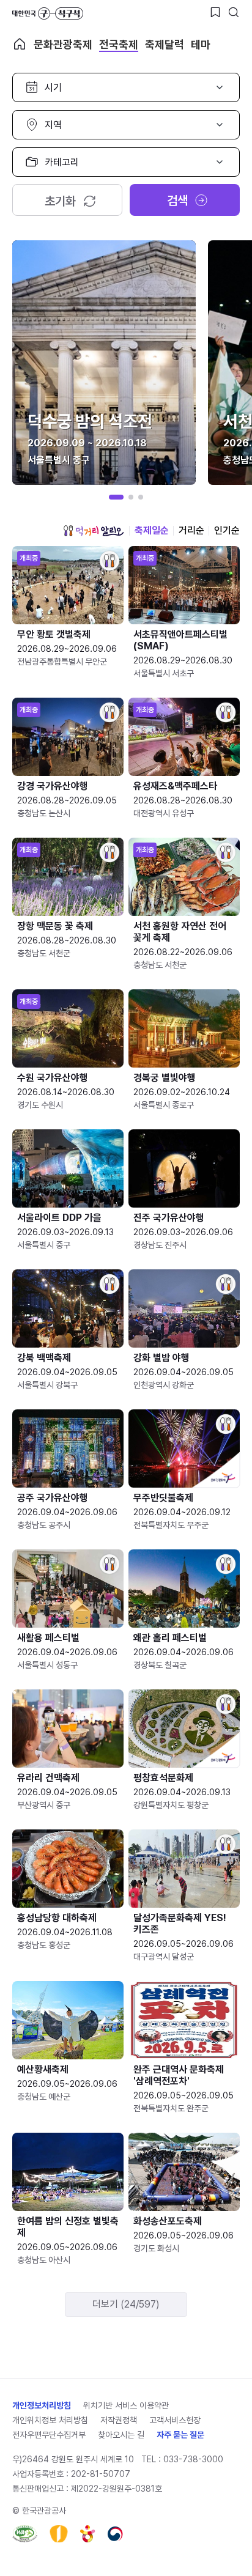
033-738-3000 (193, 2459)
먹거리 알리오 (94, 531)
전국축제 (119, 44)
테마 (201, 44)
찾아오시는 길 (121, 2435)
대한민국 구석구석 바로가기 (48, 13)
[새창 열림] (25, 2534)
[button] (116, 497)
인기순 (227, 530)
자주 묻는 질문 (180, 2435)
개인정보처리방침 (42, 2405)
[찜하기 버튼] (215, 12)
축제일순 (152, 530)
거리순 (191, 530)
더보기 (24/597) (126, 2304)
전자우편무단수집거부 (49, 2435)
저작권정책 (119, 2420)
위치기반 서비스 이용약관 (126, 2405)
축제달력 (165, 44)
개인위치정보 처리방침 (50, 2420)
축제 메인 (20, 44)
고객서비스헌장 (175, 2420)
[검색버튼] (234, 12)
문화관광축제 (63, 44)
